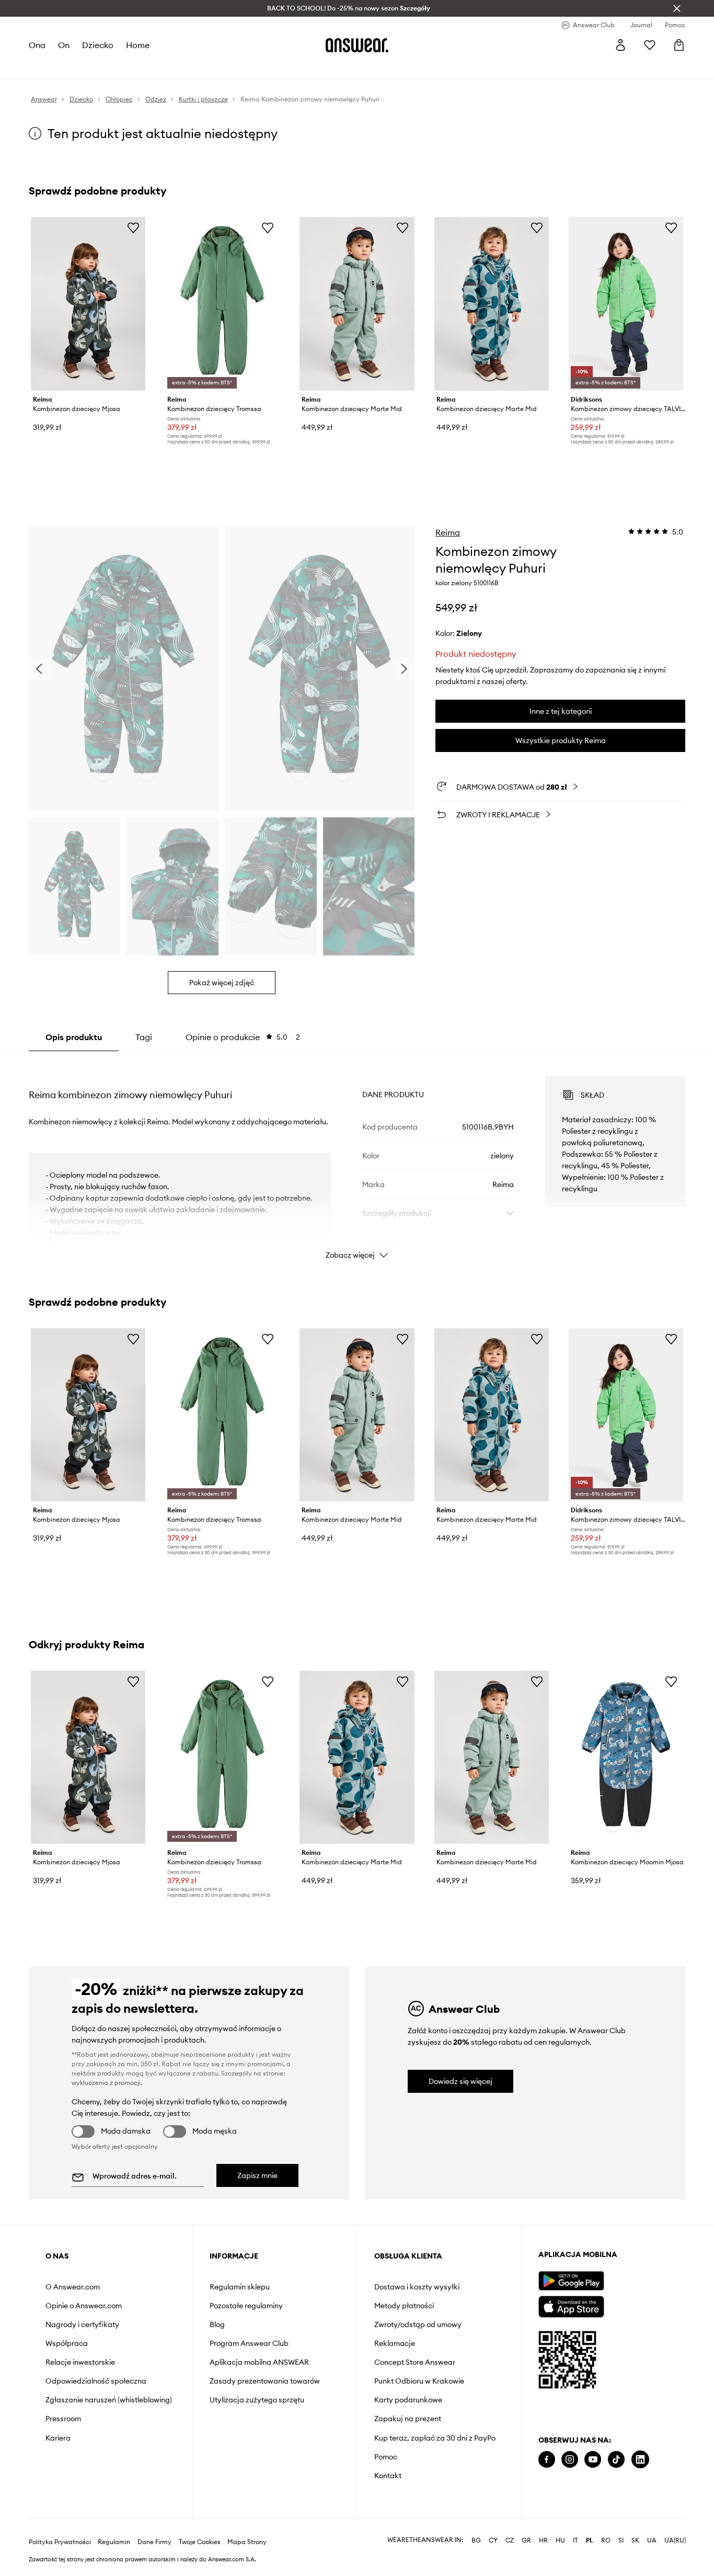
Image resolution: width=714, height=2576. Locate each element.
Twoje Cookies (200, 2527)
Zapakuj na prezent (408, 2419)
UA (652, 2526)
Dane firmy (154, 2527)
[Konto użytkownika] (620, 45)
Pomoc (386, 2457)
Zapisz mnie (257, 2175)
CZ (510, 2526)
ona (37, 45)
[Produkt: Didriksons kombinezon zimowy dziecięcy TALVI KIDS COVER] (626, 304)
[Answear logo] (357, 45)
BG (476, 2526)
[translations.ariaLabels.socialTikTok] (616, 2460)
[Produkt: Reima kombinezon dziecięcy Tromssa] (222, 304)
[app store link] (571, 2305)
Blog (217, 2324)
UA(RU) (675, 2526)
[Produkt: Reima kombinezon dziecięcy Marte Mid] (357, 304)
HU (560, 2526)
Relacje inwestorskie (80, 2362)
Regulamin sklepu (240, 2287)
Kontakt (388, 2476)
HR (543, 2526)
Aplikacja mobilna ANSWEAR (259, 2362)
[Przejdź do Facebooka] (547, 2460)
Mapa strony (247, 2527)
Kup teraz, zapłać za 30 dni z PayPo (435, 2438)
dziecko (98, 45)
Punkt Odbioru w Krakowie (419, 2381)
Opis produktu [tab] (74, 1037)
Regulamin (114, 2527)
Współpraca (67, 2343)
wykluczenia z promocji (106, 2083)
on (64, 45)
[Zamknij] (677, 8)
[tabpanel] (357, 1158)
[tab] (243, 1037)
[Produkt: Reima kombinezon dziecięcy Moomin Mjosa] (626, 1758)
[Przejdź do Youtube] (593, 2460)
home (138, 45)
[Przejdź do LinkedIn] (640, 2460)
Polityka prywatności (60, 2527)
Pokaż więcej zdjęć (222, 983)
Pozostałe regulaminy (246, 2306)
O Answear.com (73, 2287)
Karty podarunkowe (408, 2400)
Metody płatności (404, 2306)
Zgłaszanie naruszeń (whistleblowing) (109, 2400)
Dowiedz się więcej (460, 2081)
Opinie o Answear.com (84, 2306)
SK (635, 2526)
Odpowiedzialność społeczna (96, 2381)
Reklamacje (395, 2343)
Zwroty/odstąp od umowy (418, 2324)
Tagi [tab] (144, 1037)
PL (590, 2526)
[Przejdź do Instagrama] (570, 2460)
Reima (448, 532)
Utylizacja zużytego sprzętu (257, 2400)
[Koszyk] (679, 45)
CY (493, 2526)
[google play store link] (571, 2281)
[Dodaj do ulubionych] (133, 227)
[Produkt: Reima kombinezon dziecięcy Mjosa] (88, 304)
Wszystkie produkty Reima (561, 740)
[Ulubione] (650, 45)
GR (526, 2526)
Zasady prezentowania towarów (265, 2381)
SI (621, 2526)
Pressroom (63, 2419)
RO (606, 2526)
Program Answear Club (249, 2343)
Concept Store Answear (415, 2362)
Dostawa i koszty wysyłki (417, 2287)
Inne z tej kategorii (561, 711)
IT (575, 2526)
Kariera (58, 2438)
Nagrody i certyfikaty (82, 2324)
